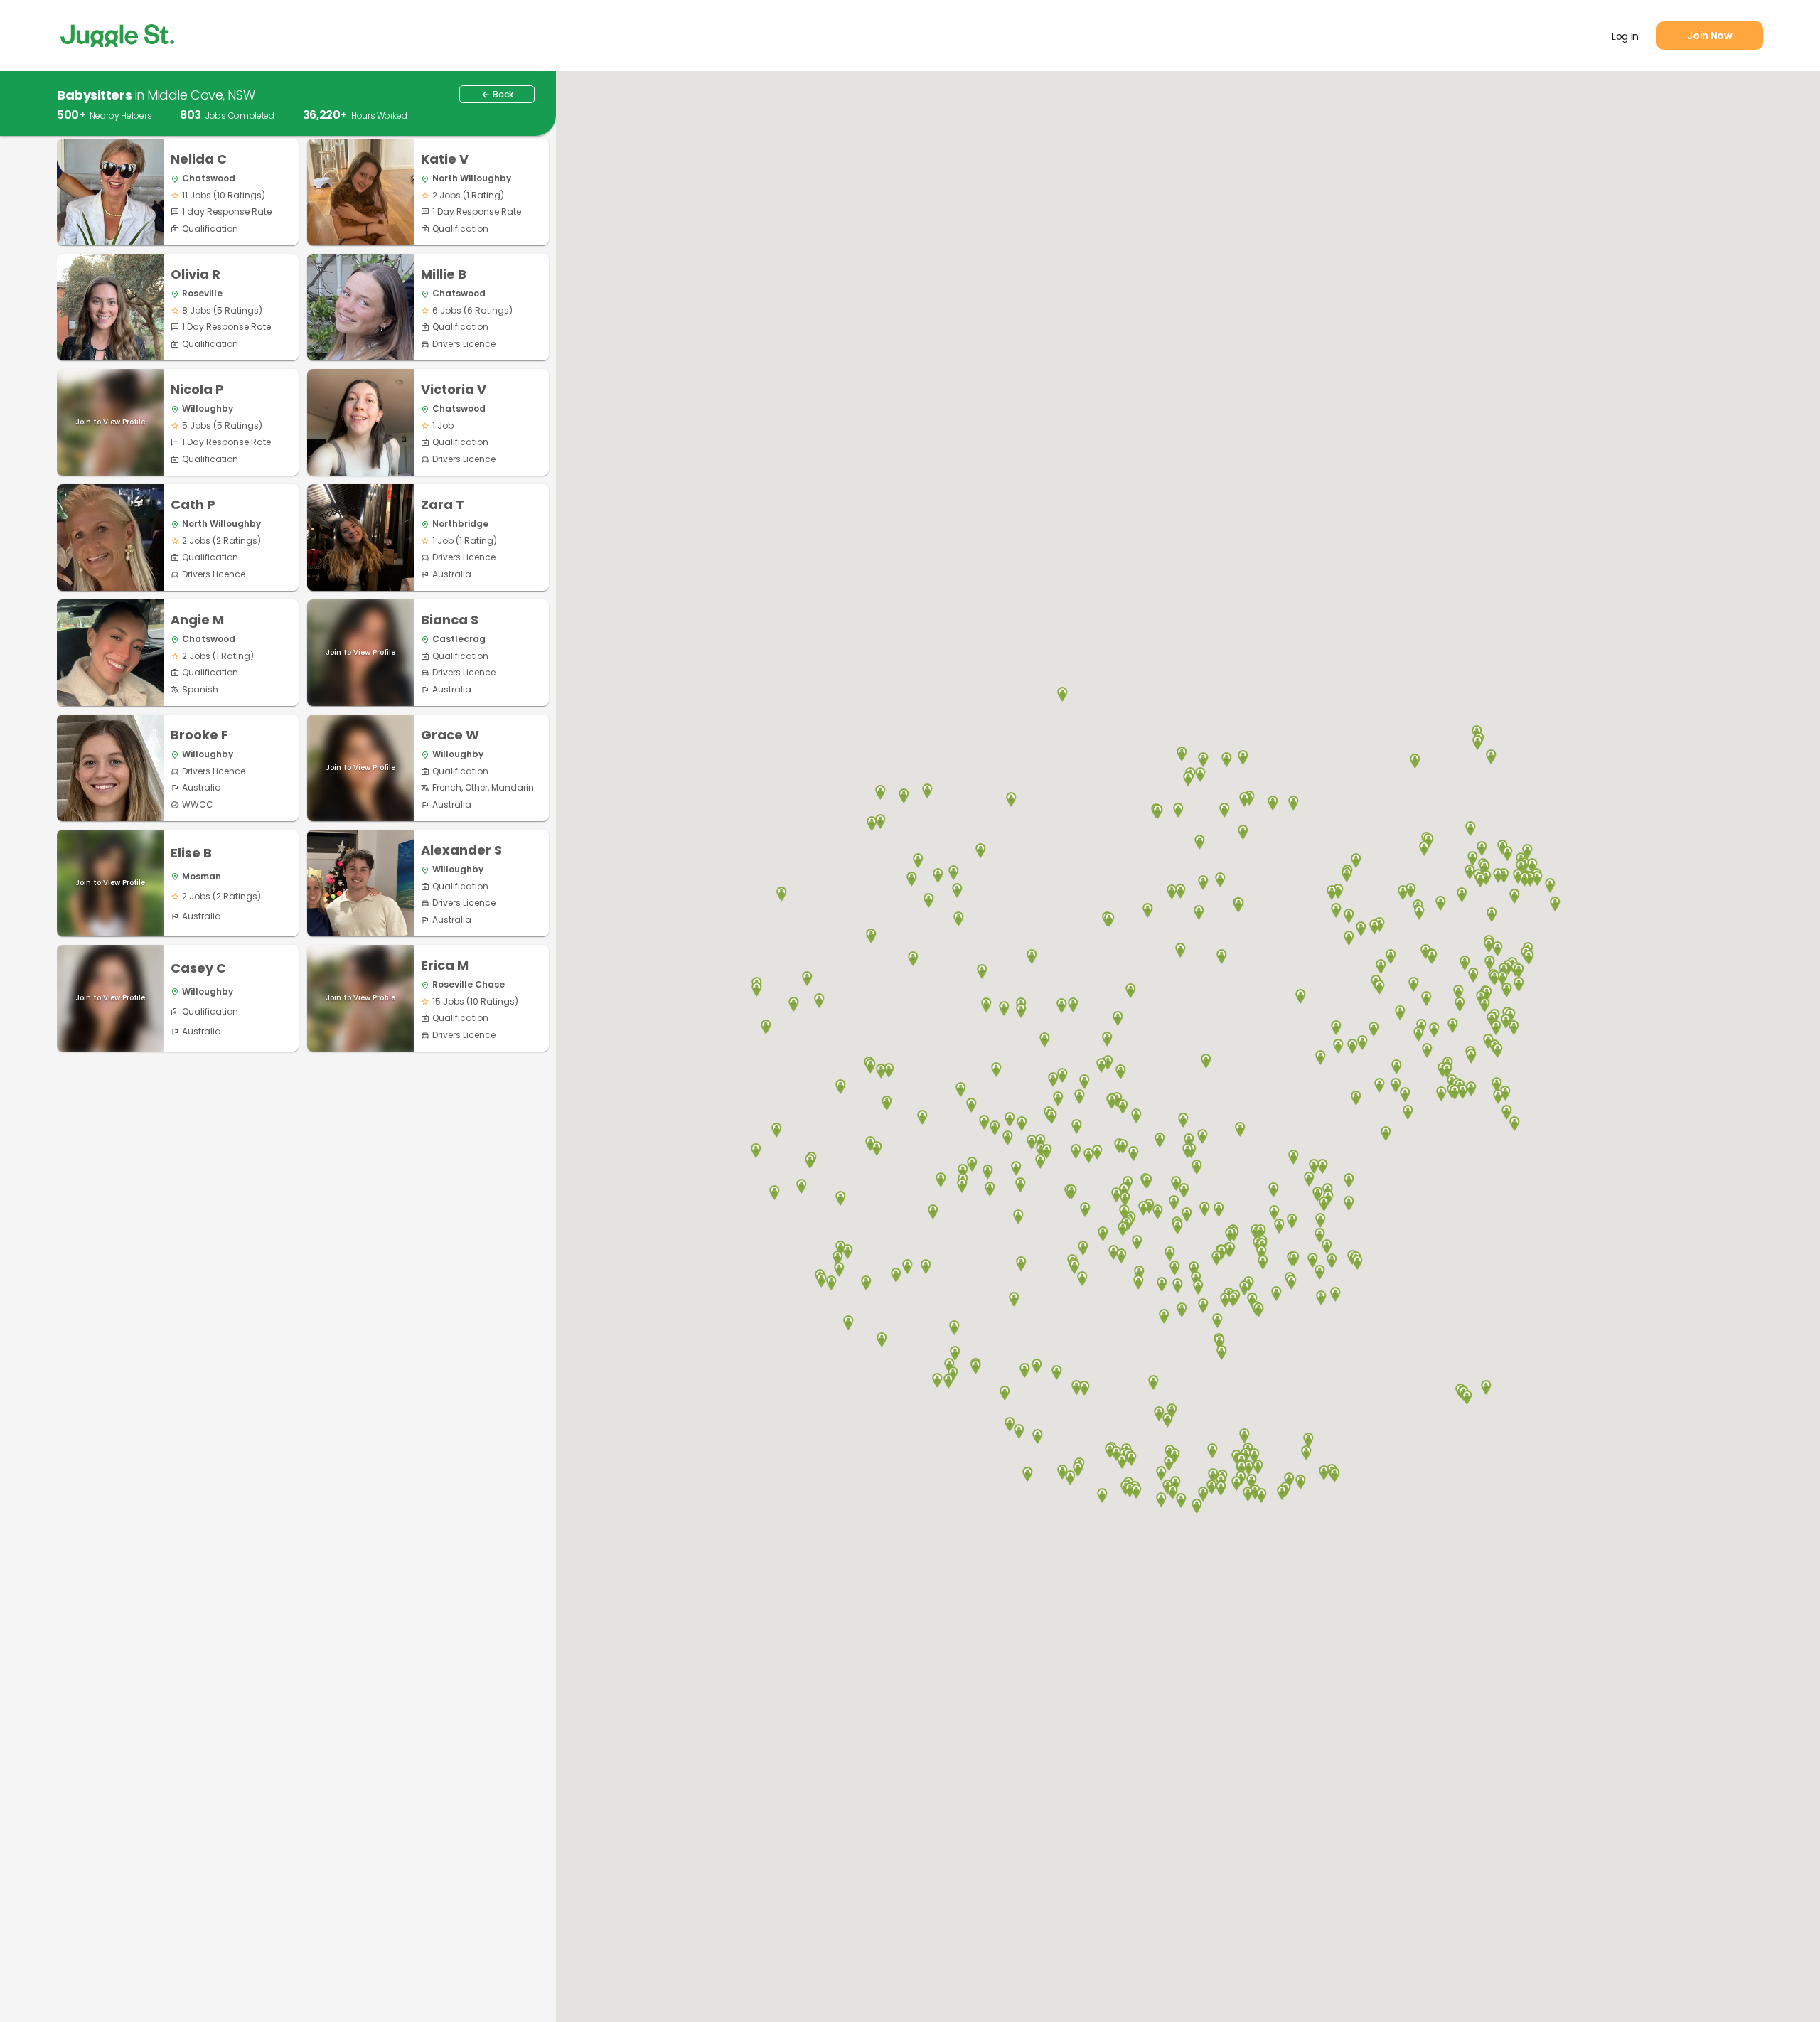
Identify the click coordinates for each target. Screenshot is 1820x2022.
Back (497, 94)
